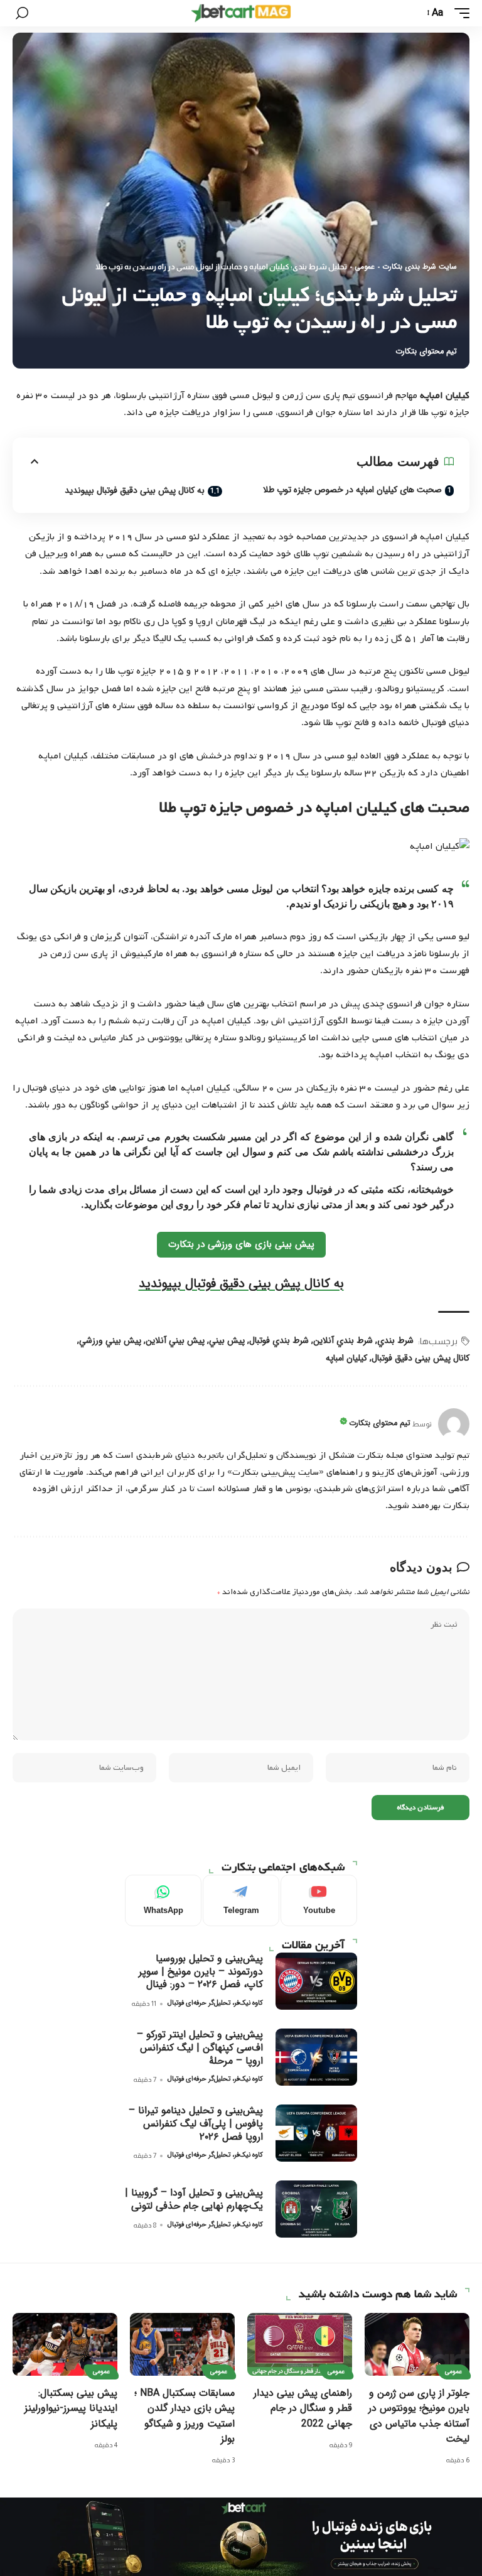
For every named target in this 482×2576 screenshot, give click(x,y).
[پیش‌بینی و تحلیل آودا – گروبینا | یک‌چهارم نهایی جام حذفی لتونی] (316, 2209)
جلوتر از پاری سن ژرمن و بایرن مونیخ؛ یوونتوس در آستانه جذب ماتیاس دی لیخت (419, 2416)
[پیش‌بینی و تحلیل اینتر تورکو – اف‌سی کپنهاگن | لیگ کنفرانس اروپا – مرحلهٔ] (316, 2057)
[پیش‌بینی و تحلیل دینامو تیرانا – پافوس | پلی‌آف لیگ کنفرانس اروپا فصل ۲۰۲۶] (316, 2133)
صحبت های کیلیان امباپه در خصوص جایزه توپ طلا (352, 490)
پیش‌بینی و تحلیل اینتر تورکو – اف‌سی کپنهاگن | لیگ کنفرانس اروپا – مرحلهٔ (200, 2048)
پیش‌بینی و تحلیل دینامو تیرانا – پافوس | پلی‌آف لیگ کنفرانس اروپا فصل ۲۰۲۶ (196, 2124)
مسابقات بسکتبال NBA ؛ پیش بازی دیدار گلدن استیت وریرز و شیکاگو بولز (185, 2416)
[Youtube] (319, 1900)
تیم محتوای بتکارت (426, 352)
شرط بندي (395, 1340)
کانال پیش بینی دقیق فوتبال (420, 1358)
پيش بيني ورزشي (110, 1340)
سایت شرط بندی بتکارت (420, 267)
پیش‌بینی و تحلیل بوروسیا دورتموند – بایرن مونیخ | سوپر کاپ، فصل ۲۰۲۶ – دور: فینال (201, 1972)
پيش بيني (227, 1340)
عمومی (365, 267)
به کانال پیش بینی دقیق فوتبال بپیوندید (135, 490)
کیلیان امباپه (346, 1358)
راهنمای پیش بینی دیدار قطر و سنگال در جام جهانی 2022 (303, 2408)
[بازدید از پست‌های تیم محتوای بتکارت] (454, 1424)
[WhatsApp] (163, 1900)
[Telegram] (241, 1900)
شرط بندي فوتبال (279, 1340)
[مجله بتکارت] (241, 13)
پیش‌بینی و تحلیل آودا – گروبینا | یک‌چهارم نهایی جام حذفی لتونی (194, 2199)
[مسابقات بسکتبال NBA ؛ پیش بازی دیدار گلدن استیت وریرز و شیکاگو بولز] (182, 2344)
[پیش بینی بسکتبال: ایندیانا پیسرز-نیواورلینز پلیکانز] (65, 2344)
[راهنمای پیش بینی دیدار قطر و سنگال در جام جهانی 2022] (300, 2344)
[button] (459, 13)
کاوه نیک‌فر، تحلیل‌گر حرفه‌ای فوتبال (215, 2003)
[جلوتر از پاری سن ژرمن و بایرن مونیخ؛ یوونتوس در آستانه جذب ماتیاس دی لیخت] (417, 2344)
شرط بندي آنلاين (343, 1340)
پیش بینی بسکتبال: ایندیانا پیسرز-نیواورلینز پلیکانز (71, 2408)
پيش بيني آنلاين (175, 1340)
